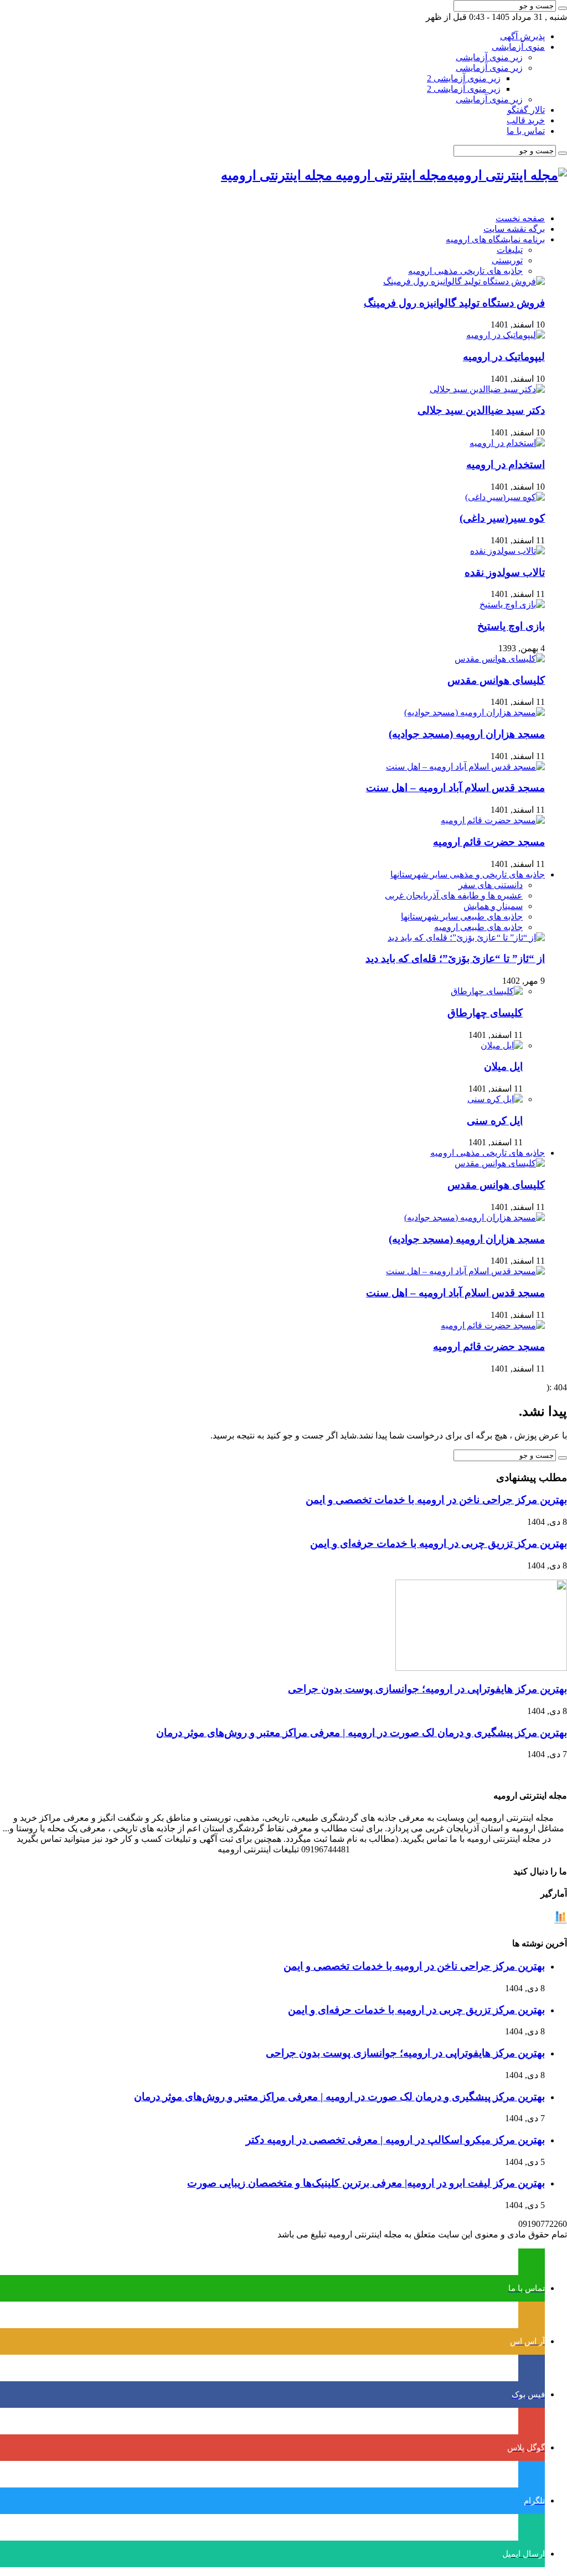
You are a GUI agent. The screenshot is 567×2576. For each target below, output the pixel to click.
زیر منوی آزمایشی (489, 57)
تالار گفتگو (526, 110)
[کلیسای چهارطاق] (487, 991)
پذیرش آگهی (522, 36)
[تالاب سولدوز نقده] (507, 551)
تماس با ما (526, 131)
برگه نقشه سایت (514, 229)
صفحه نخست (520, 218)
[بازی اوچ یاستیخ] (512, 604)
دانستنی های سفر (491, 885)
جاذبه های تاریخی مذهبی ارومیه (465, 271)
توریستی (507, 260)
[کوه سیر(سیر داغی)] (505, 497)
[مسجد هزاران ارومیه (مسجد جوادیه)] (475, 712)
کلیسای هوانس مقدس (496, 680)
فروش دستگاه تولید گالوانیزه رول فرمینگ (454, 303)
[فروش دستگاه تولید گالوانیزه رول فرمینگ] (464, 281)
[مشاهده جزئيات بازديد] (560, 1921)
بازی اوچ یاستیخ (511, 626)
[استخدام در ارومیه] (507, 443)
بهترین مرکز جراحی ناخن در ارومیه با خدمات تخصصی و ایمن (436, 1500)
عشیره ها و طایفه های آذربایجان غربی (454, 895)
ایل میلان (503, 1066)
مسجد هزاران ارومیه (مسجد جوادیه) (467, 734)
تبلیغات (510, 250)
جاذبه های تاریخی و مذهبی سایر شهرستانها (468, 874)
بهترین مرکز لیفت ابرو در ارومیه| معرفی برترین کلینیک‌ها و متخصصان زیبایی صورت (366, 2183)
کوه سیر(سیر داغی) (502, 518)
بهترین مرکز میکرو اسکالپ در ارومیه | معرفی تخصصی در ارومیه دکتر (395, 2140)
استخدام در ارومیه (506, 464)
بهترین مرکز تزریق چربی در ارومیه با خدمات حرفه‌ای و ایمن (439, 1543)
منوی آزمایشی (518, 47)
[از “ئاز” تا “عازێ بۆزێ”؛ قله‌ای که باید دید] (466, 938)
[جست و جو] (563, 8)
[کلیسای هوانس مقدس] (500, 659)
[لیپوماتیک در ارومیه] (506, 335)
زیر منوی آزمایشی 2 (464, 78)
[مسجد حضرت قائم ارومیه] (493, 820)
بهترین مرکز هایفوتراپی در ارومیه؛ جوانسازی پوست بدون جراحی (427, 1689)
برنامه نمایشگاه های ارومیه (495, 239)
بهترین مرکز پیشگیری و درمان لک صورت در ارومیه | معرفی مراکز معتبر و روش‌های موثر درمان (362, 1733)
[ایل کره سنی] (495, 1099)
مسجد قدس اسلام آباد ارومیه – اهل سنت (455, 788)
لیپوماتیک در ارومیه (504, 357)
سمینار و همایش (493, 906)
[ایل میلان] (502, 1045)
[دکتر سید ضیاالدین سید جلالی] (487, 389)
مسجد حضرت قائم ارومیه (489, 842)
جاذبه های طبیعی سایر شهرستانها (462, 916)
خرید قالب (526, 120)
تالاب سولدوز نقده (505, 572)
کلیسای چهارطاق (485, 1013)
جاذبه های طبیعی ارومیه (478, 927)
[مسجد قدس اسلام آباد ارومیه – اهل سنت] (465, 767)
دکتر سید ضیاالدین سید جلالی (481, 410)
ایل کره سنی (495, 1121)
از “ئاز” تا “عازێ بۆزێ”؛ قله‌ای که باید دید (455, 959)
